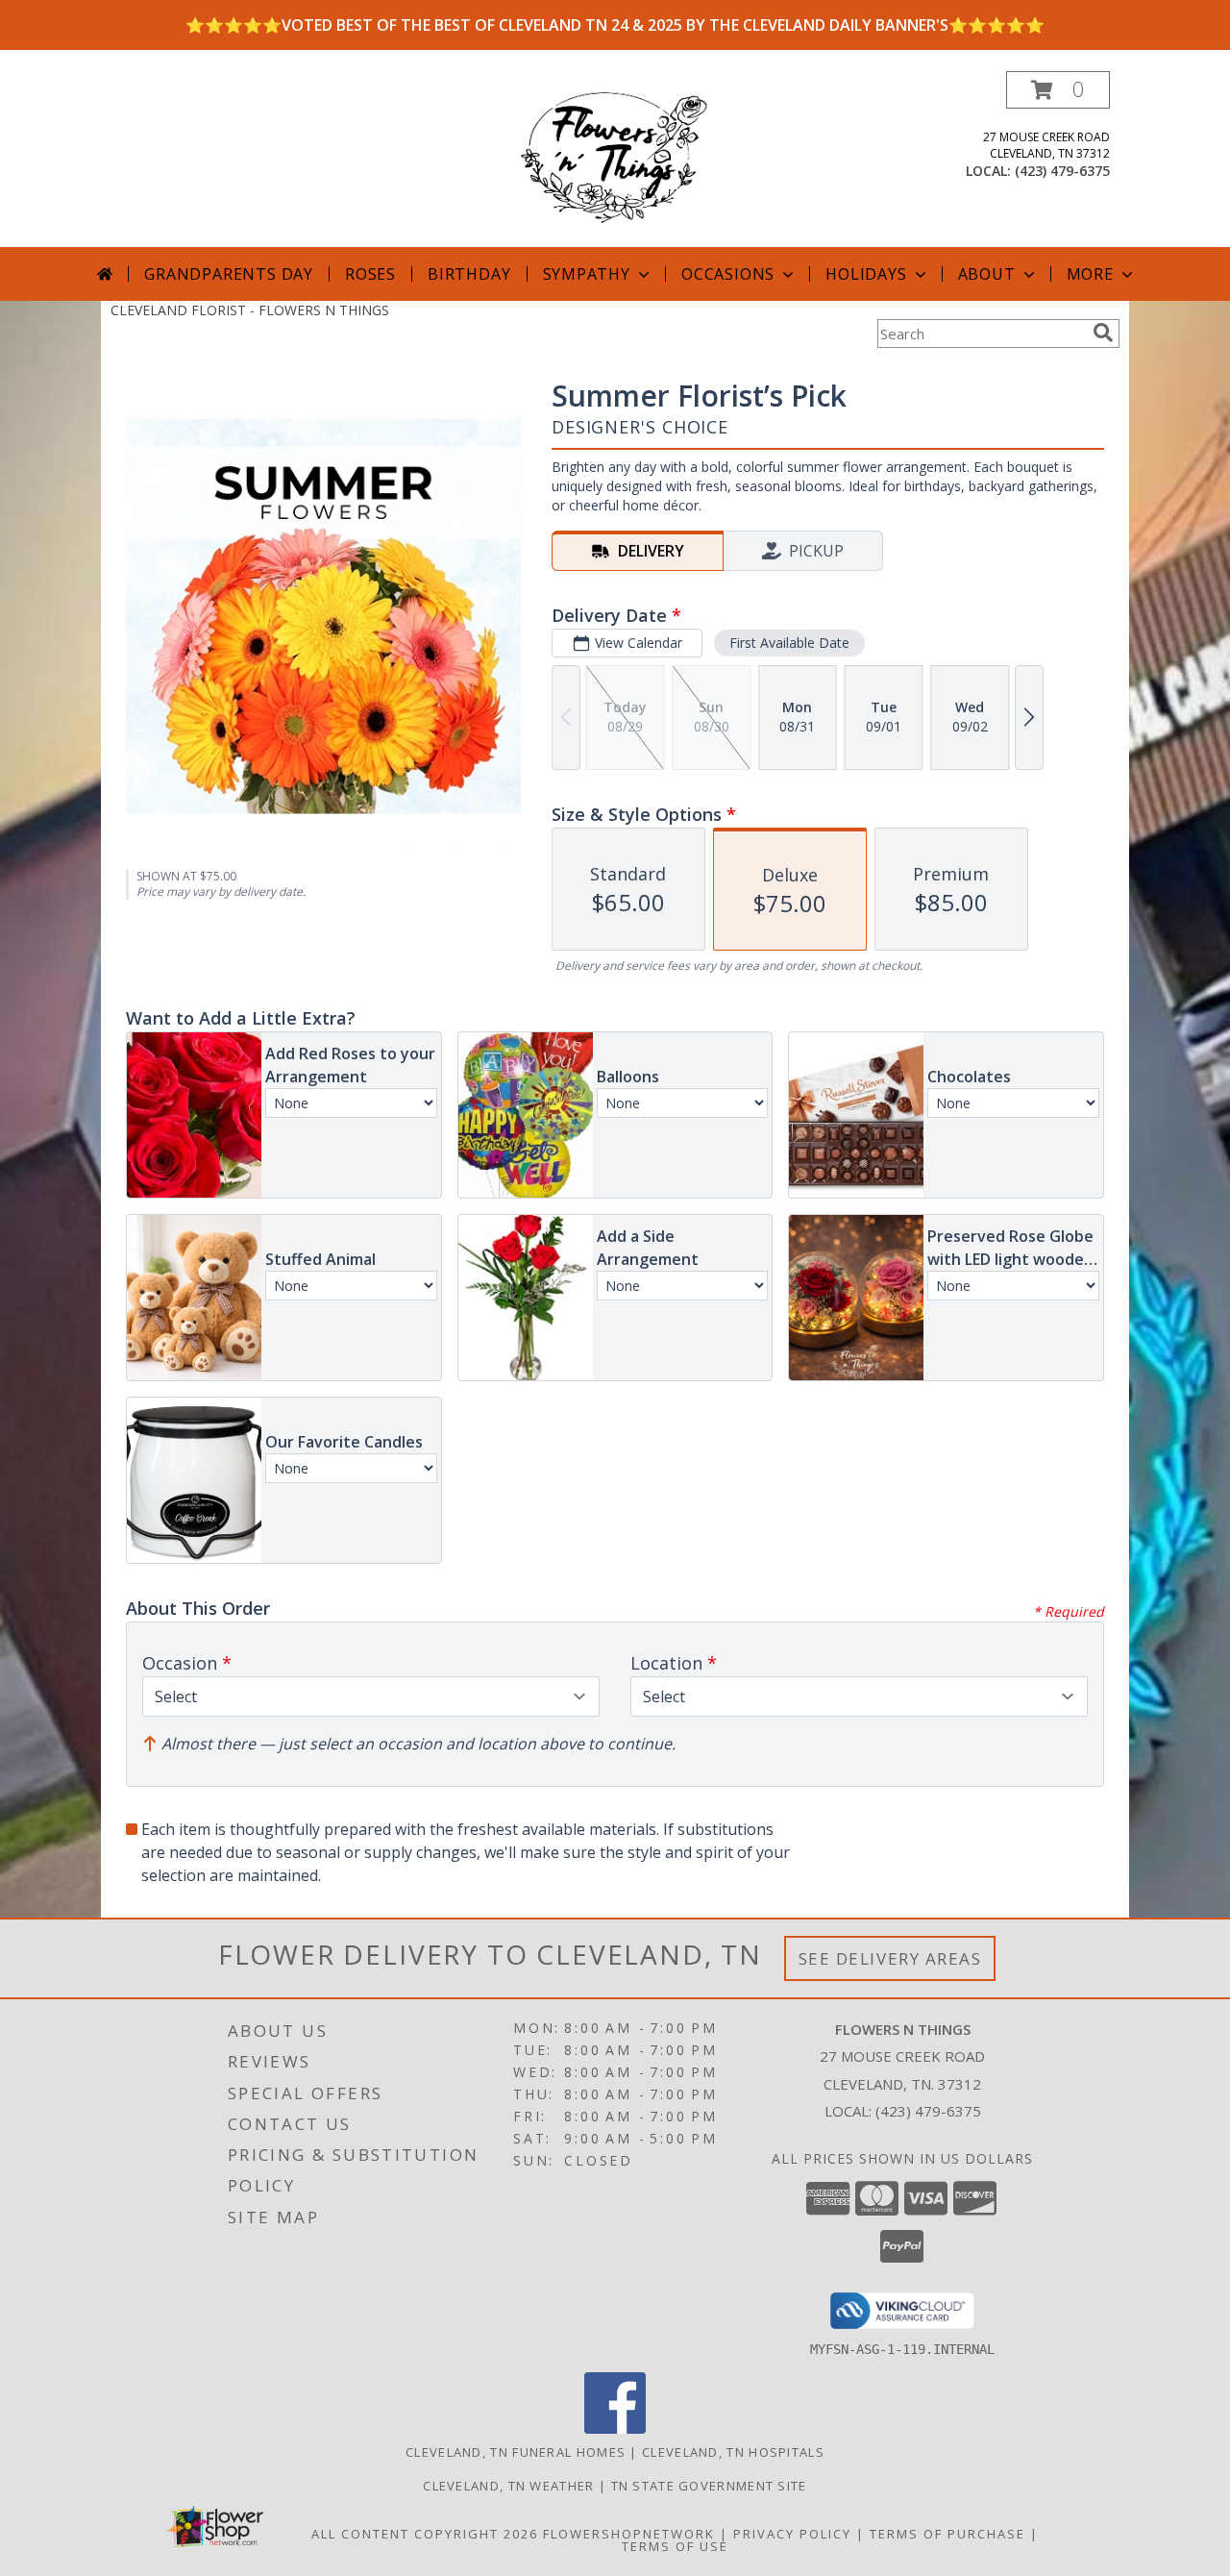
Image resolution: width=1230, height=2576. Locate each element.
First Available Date (789, 643)
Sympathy (587, 274)
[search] (1103, 333)
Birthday (469, 274)
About (987, 274)
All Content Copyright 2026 (425, 2534)
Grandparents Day (229, 274)
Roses (370, 274)
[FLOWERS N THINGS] (615, 159)
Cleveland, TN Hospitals (733, 2452)
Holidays (866, 274)
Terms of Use (675, 2546)
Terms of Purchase (947, 2534)
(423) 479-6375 (1062, 171)
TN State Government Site (709, 2486)
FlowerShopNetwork (629, 2534)
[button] (1058, 90)
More (1090, 274)
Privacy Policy (792, 2534)
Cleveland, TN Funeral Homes (516, 2452)
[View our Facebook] (615, 2428)
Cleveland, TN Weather (508, 2486)
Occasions (728, 274)
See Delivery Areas (890, 1958)
